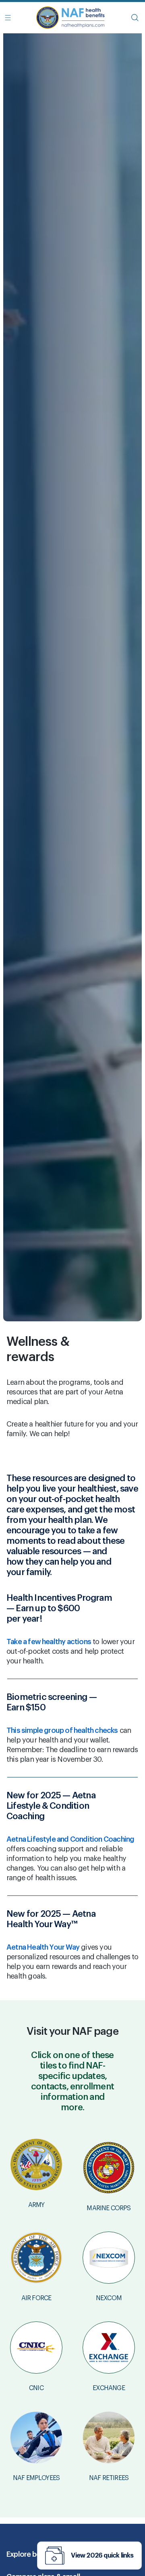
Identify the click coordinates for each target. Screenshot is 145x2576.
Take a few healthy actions (49, 1642)
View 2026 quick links (102, 2556)
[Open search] (135, 18)
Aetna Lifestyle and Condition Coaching (70, 1839)
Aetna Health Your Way (43, 1947)
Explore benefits (33, 2554)
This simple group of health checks (62, 1730)
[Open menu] (8, 18)
